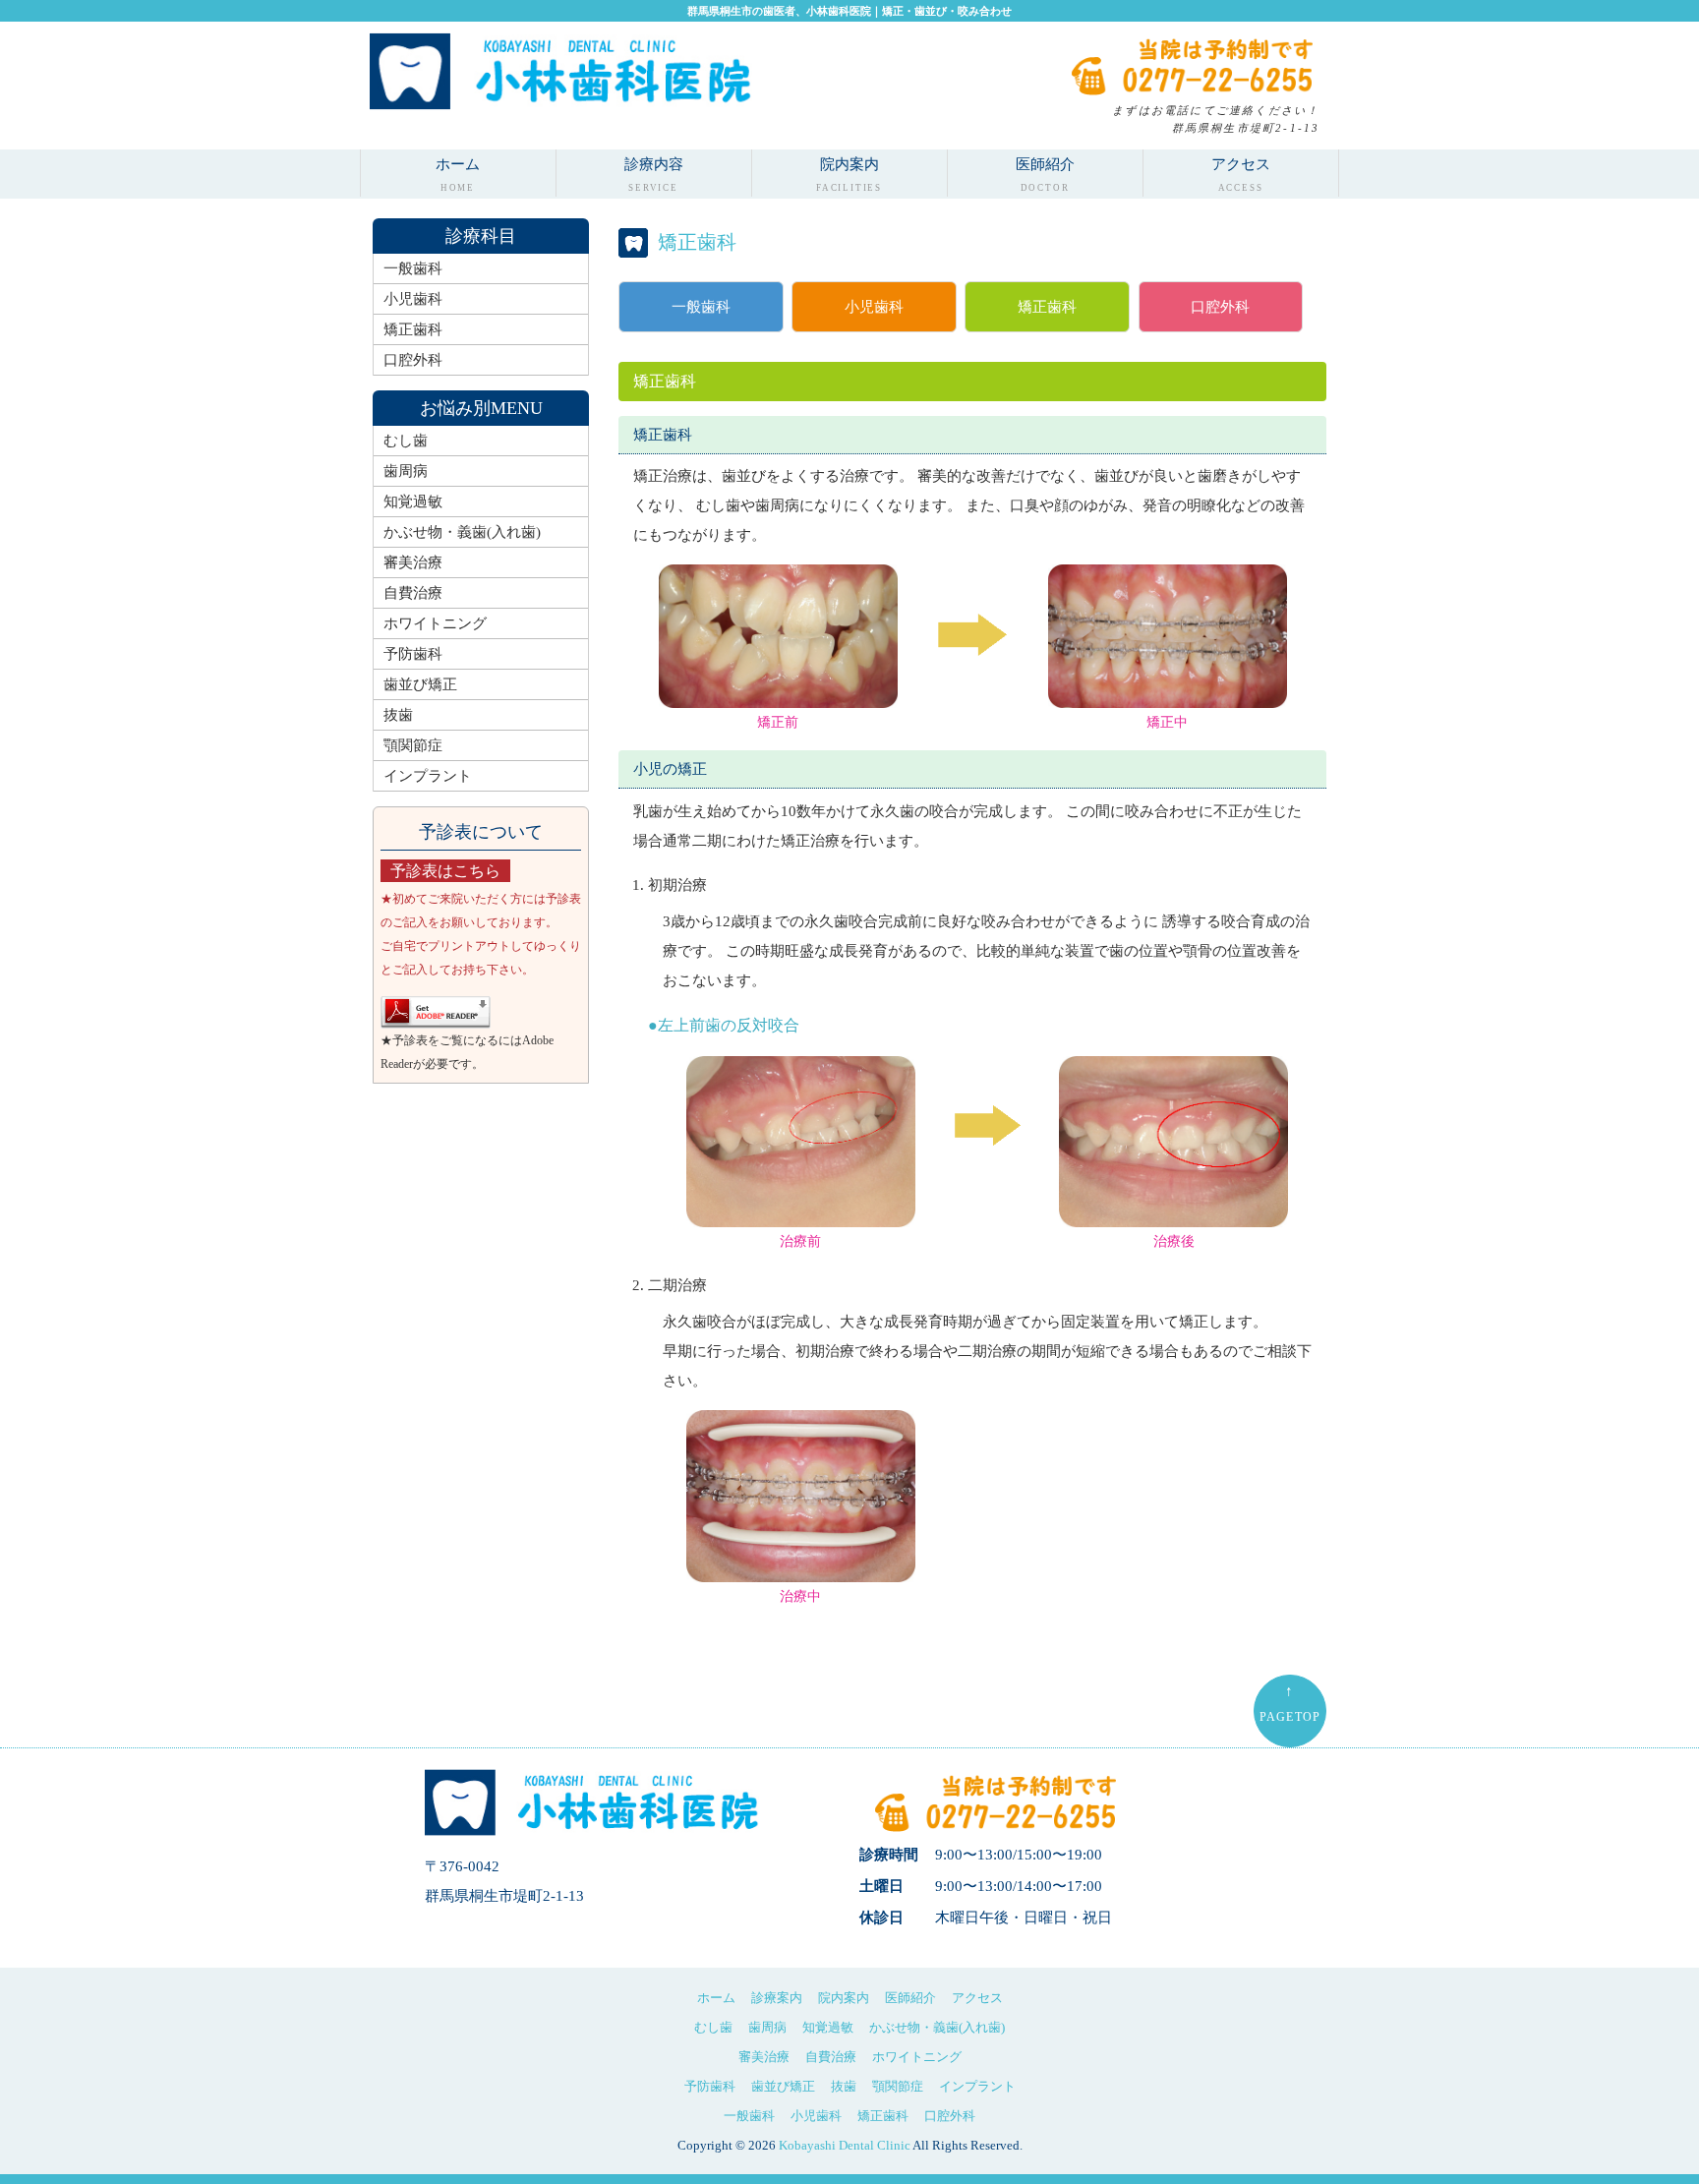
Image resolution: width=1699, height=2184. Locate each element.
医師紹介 (1045, 175)
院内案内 (849, 175)
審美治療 (413, 562)
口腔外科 (1220, 307)
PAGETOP (1290, 1703)
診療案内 (777, 1998)
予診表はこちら (445, 871)
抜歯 (398, 715)
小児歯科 (874, 307)
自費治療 (413, 593)
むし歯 (406, 441)
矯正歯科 (1047, 307)
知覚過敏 (413, 502)
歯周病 (406, 471)
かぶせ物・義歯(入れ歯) (462, 532)
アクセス (1241, 175)
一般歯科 (701, 307)
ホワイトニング (435, 623)
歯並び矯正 (420, 684)
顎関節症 (413, 745)
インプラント (428, 776)
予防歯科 (413, 654)
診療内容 (654, 175)
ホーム (458, 175)
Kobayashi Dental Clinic (845, 2146)
